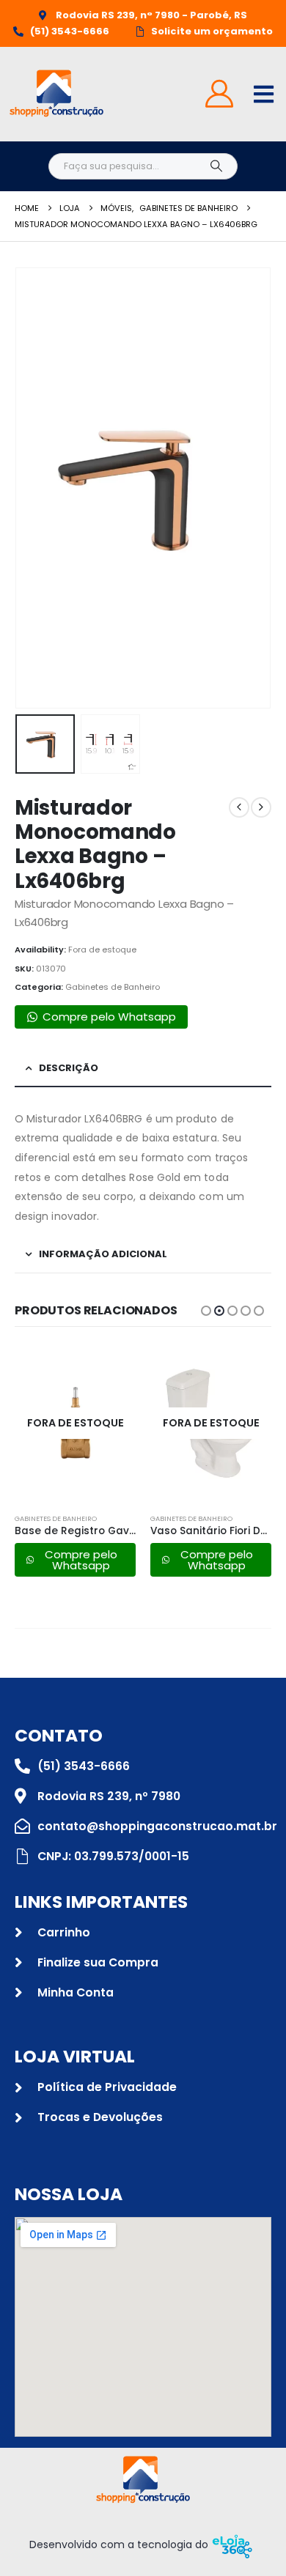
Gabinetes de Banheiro (113, 987)
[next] (261, 807)
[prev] (239, 807)
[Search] (216, 166)
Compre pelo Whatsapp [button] (109, 1017)
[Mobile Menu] (264, 94)
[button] (33, 488)
